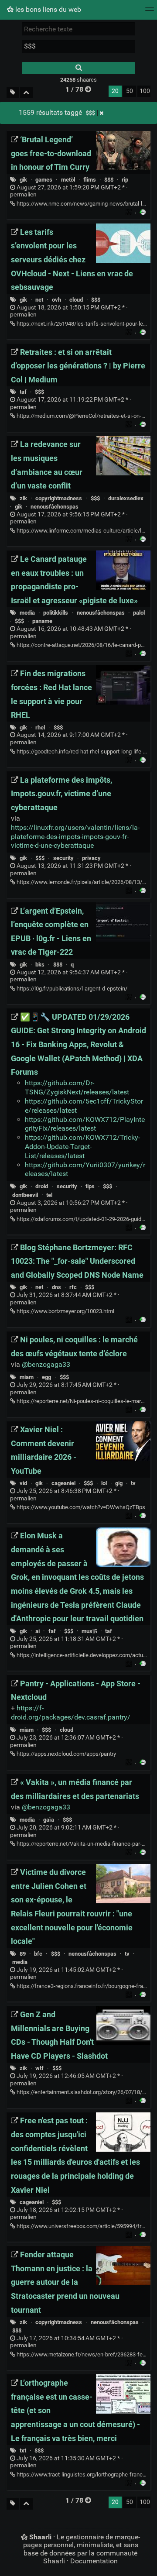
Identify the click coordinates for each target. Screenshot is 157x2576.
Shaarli (40, 2537)
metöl (68, 180)
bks (40, 965)
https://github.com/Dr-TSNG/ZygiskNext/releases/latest (77, 1087)
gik (23, 180)
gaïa (49, 1820)
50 (130, 91)
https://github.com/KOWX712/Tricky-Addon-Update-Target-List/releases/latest (82, 1147)
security (63, 858)
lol (104, 1483)
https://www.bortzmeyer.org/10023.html (65, 1311)
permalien (69, 191)
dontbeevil (25, 1195)
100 (145, 91)
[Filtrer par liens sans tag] (13, 93)
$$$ (90, 113)
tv (133, 1483)
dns (56, 1287)
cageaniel (63, 1483)
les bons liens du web (47, 9)
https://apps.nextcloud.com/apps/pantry (66, 1754)
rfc (73, 1287)
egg (46, 1377)
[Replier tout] (26, 93)
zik (23, 498)
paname (42, 621)
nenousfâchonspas (55, 507)
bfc (38, 1954)
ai (38, 1631)
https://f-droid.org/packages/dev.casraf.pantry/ (71, 1713)
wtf (39, 2068)
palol (139, 613)
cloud (76, 300)
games (44, 180)
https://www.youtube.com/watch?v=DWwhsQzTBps (80, 1507)
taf (23, 392)
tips (90, 1186)
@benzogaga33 (46, 1364)
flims (90, 180)
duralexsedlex (126, 498)
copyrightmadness (59, 498)
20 (115, 91)
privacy (91, 858)
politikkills (56, 613)
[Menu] (150, 12)
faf (52, 1631)
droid (42, 1186)
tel (49, 1195)
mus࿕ (89, 1631)
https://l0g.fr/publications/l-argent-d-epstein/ (71, 989)
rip (125, 180)
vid (23, 1483)
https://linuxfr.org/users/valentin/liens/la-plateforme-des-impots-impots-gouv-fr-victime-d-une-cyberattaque (75, 837)
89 (23, 1954)
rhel (40, 727)
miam (27, 1377)
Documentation (94, 2561)
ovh (56, 300)
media (27, 613)
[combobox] (78, 46)
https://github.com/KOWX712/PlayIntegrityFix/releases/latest (85, 1124)
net (39, 300)
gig (119, 1483)
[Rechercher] (78, 68)
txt (23, 2450)
